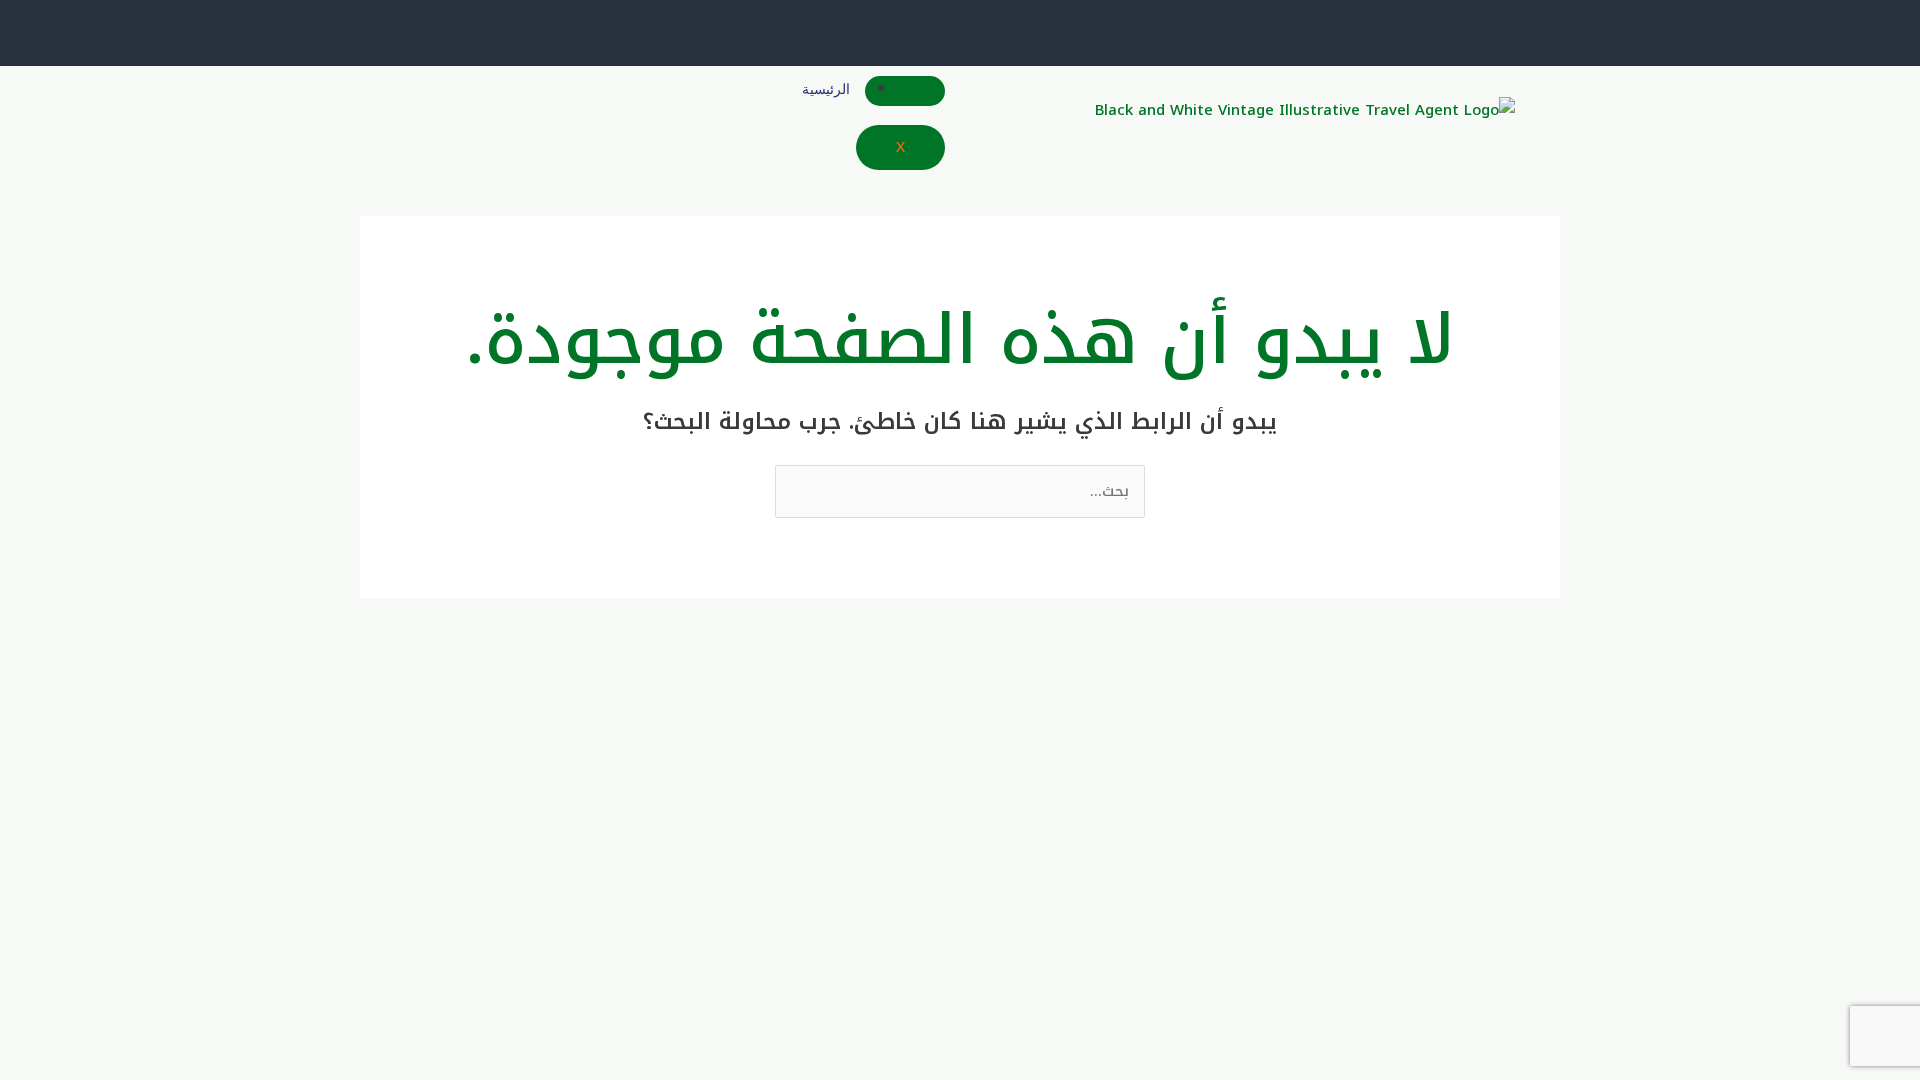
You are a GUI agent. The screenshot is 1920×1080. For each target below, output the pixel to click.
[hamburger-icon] (905, 91)
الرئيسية (826, 89)
